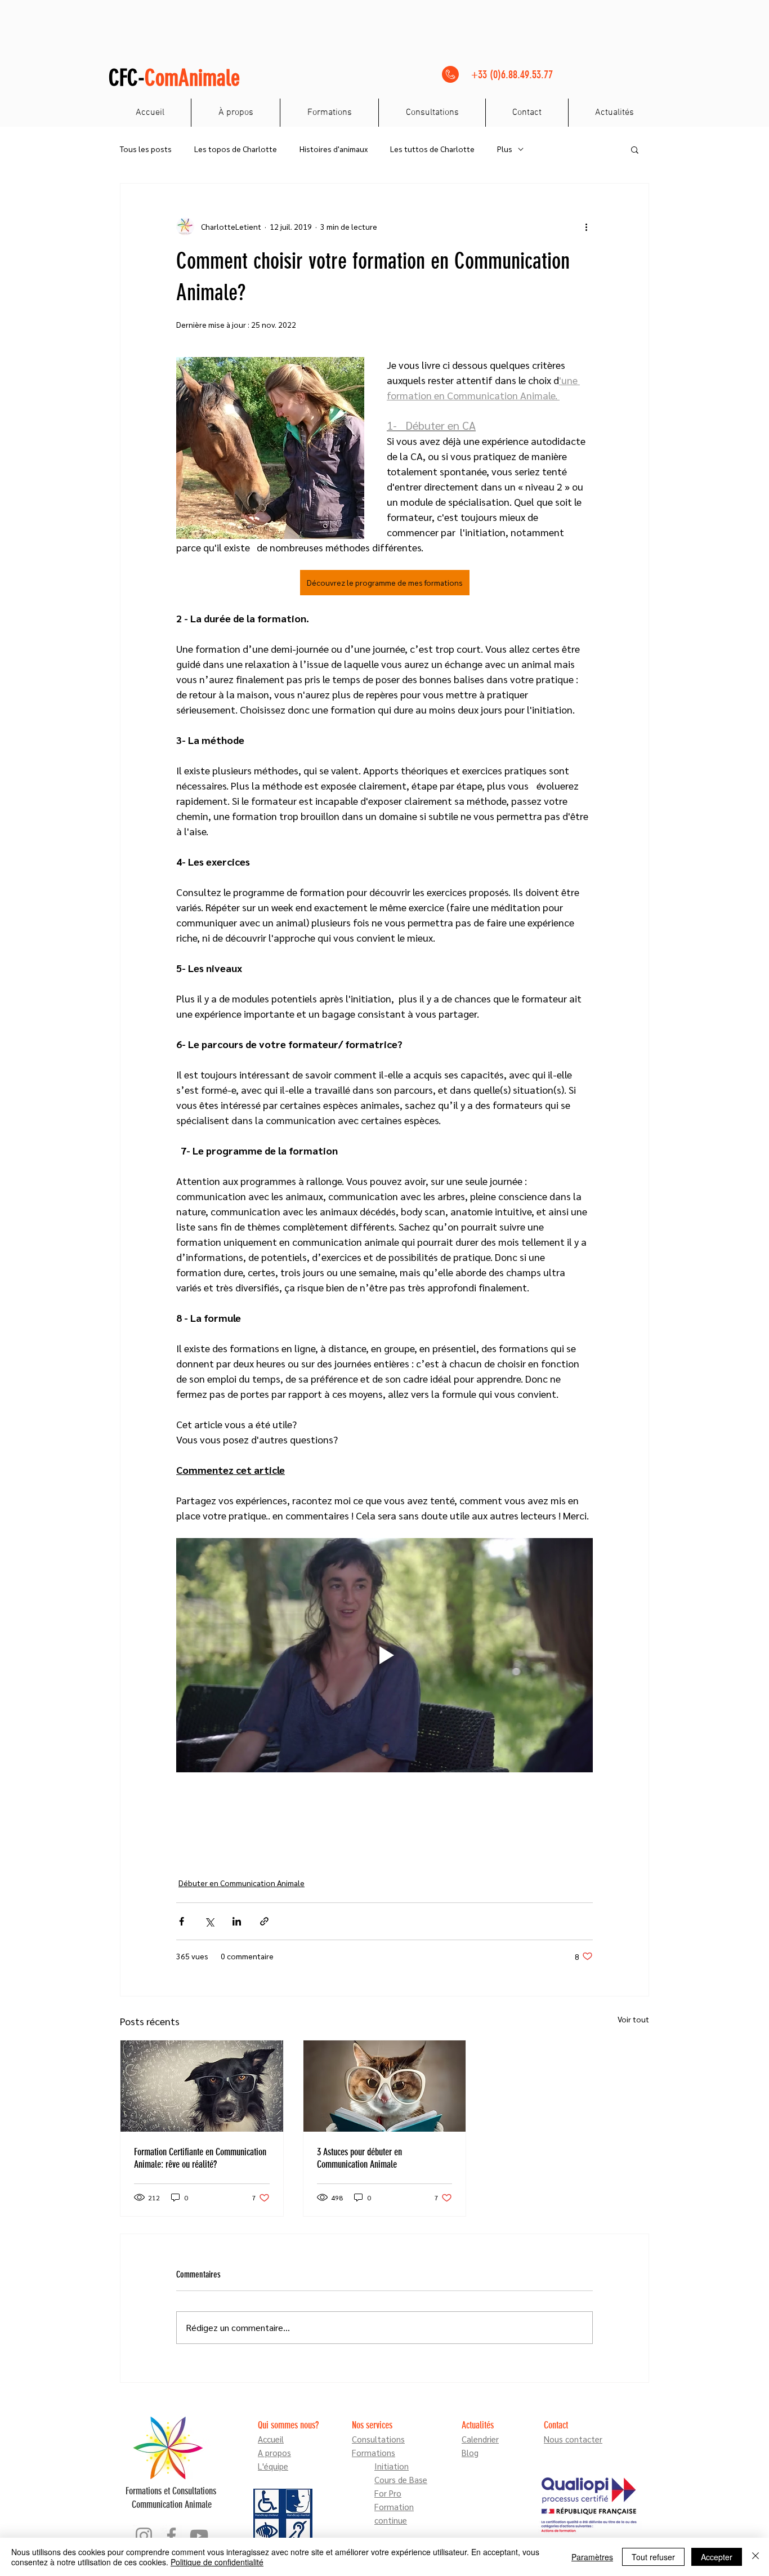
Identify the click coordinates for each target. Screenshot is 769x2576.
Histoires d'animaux (334, 149)
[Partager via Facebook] (182, 1921)
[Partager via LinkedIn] (237, 1921)
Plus (505, 149)
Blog (470, 2452)
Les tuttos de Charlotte (432, 149)
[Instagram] (144, 2536)
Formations (374, 2452)
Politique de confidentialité (217, 2562)
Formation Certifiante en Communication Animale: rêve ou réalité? (200, 2158)
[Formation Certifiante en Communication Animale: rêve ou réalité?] (202, 2086)
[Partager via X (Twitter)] (209, 1921)
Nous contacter (573, 2439)
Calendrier (480, 2439)
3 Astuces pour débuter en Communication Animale (359, 2158)
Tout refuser (653, 2557)
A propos (274, 2452)
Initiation (392, 2466)
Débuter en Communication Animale (242, 1883)
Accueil (271, 2439)
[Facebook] (171, 2536)
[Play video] (384, 1655)
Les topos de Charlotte (236, 149)
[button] (635, 149)
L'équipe (273, 2466)
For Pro (388, 2493)
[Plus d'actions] (586, 226)
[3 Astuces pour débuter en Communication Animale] (385, 2086)
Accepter (717, 2557)
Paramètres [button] (592, 2557)
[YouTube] (199, 2536)
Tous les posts (146, 149)
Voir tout (633, 2019)
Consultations (378, 2439)
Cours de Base (401, 2479)
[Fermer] (755, 2557)
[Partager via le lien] (264, 1921)
